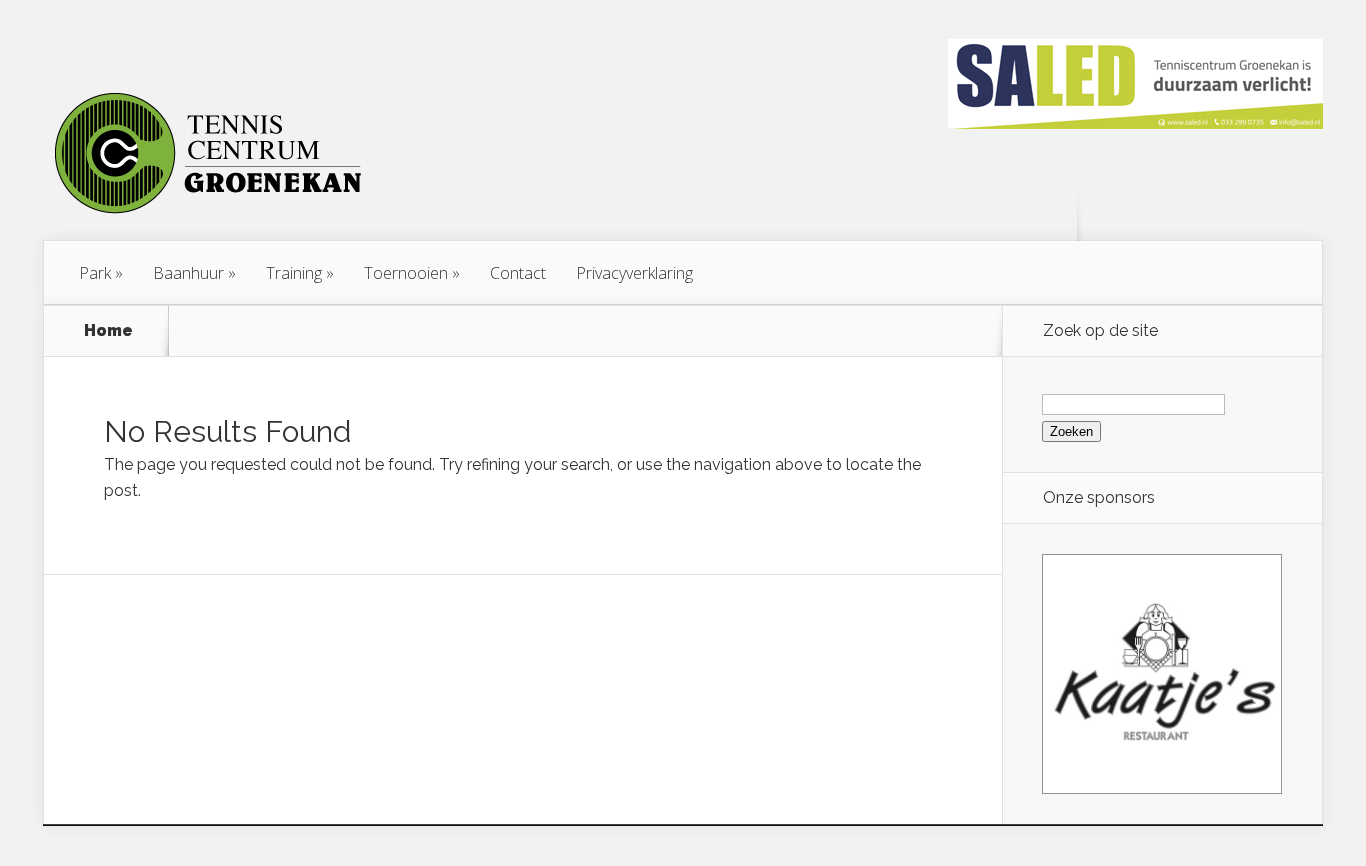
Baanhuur (188, 273)
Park (95, 273)
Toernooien (406, 273)
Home (108, 331)
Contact (518, 273)
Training (294, 273)
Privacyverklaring (634, 273)
